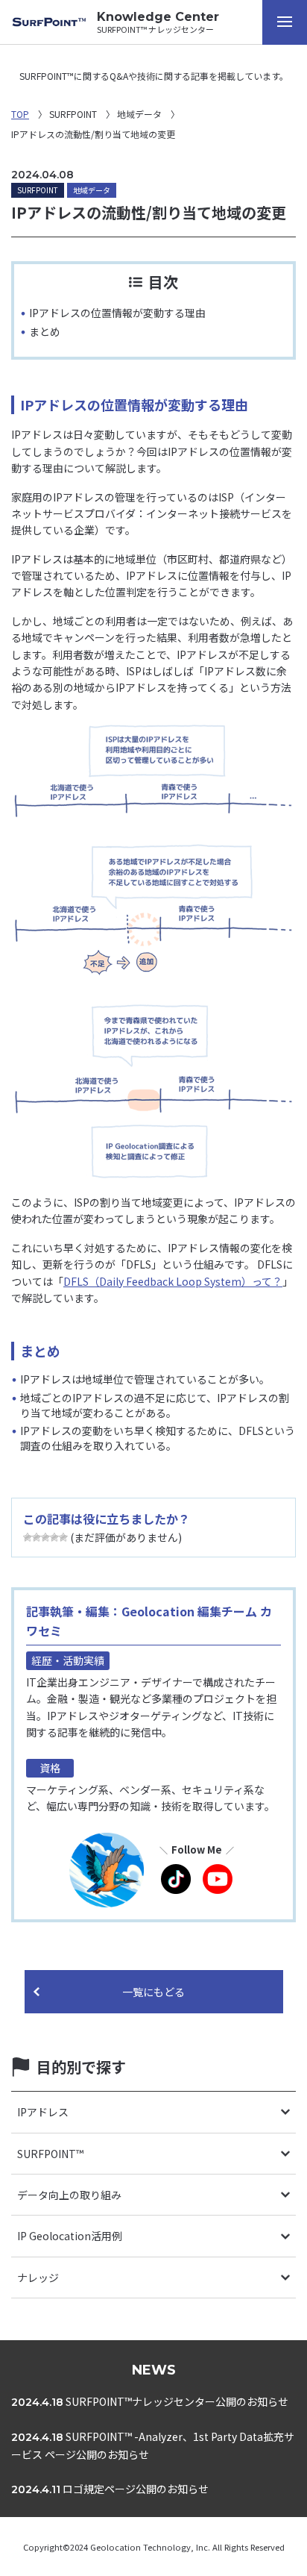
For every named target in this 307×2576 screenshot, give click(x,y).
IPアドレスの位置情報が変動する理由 (117, 313)
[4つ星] (54, 1537)
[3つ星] (45, 1537)
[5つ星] (63, 1537)
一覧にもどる (153, 1992)
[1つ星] (28, 1537)
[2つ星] (37, 1537)
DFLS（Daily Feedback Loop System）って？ (173, 1281)
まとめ (45, 331)
